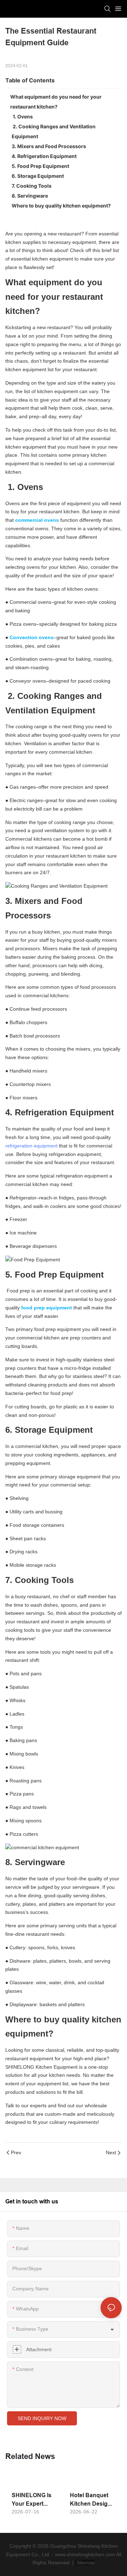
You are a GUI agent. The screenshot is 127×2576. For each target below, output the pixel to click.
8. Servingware (30, 196)
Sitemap (85, 2563)
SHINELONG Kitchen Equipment (41, 2067)
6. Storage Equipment (38, 176)
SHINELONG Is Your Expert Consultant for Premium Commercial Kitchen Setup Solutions (32, 2500)
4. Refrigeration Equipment (44, 156)
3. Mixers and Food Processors (49, 146)
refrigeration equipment (31, 1146)
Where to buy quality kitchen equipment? (61, 206)
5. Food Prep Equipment (40, 166)
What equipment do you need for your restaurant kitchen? (56, 102)
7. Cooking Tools (32, 186)
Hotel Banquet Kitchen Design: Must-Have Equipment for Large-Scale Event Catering (91, 2500)
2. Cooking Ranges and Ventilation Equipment (54, 131)
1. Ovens (22, 116)
